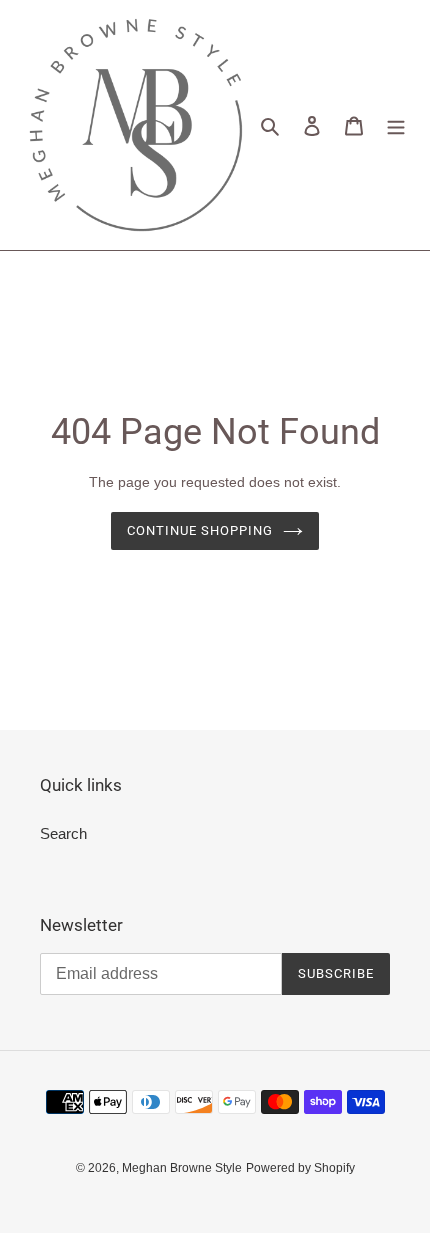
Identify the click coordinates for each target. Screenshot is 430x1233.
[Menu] (396, 125)
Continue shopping (200, 530)
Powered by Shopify (300, 1168)
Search (63, 833)
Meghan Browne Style (182, 1168)
